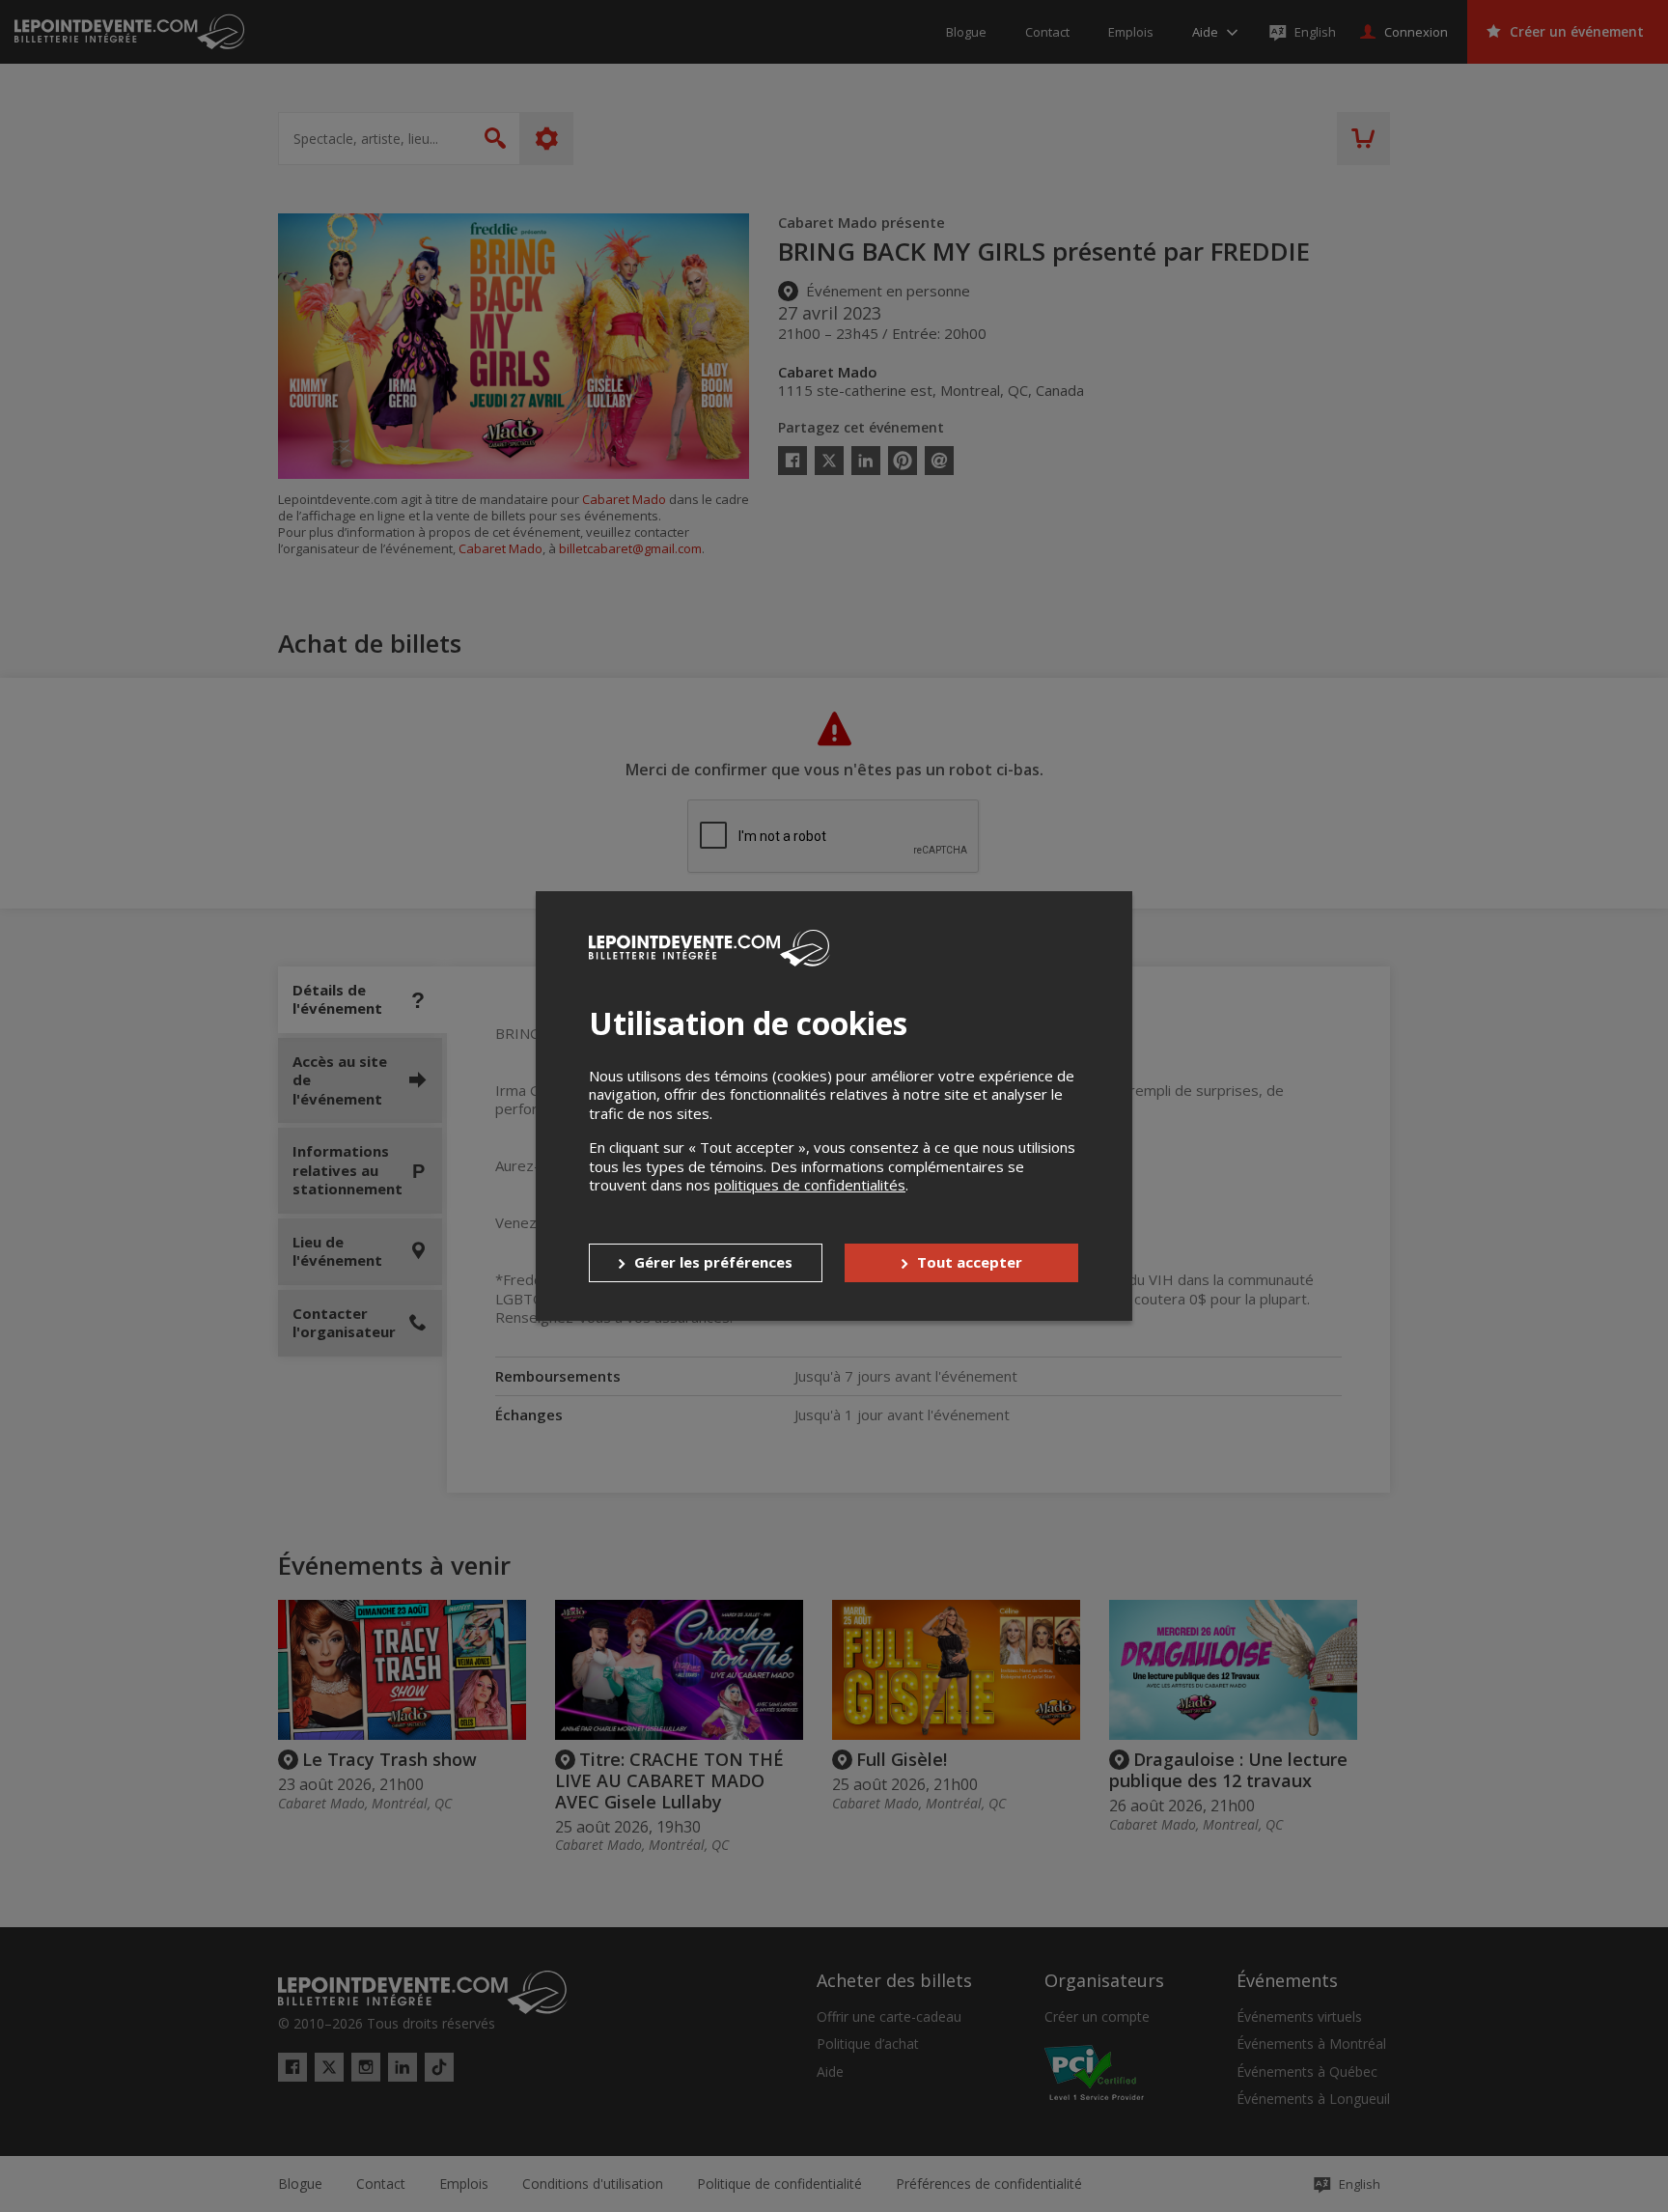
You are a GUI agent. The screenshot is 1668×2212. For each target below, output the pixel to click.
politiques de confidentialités (810, 1185)
